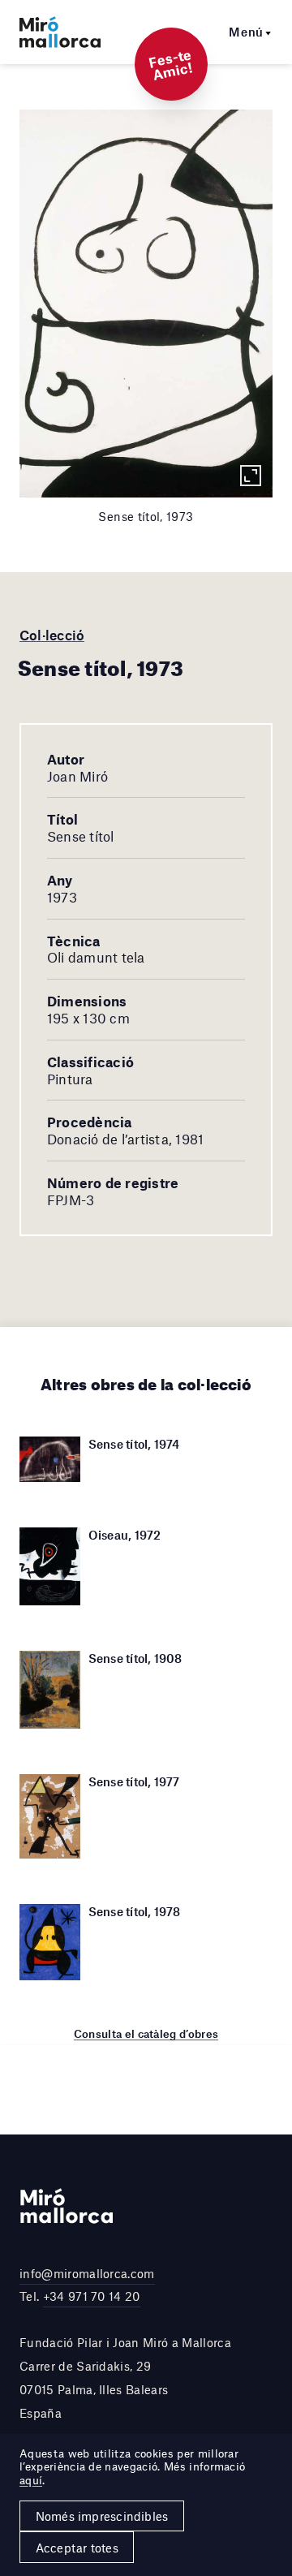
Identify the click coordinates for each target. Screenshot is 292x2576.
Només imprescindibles (102, 2516)
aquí (31, 2480)
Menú (246, 32)
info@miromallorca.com (87, 2273)
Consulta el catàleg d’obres (146, 2034)
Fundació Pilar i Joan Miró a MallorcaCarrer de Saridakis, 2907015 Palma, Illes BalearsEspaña (125, 2377)
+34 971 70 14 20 (92, 2296)
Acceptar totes (77, 2548)
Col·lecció (52, 635)
